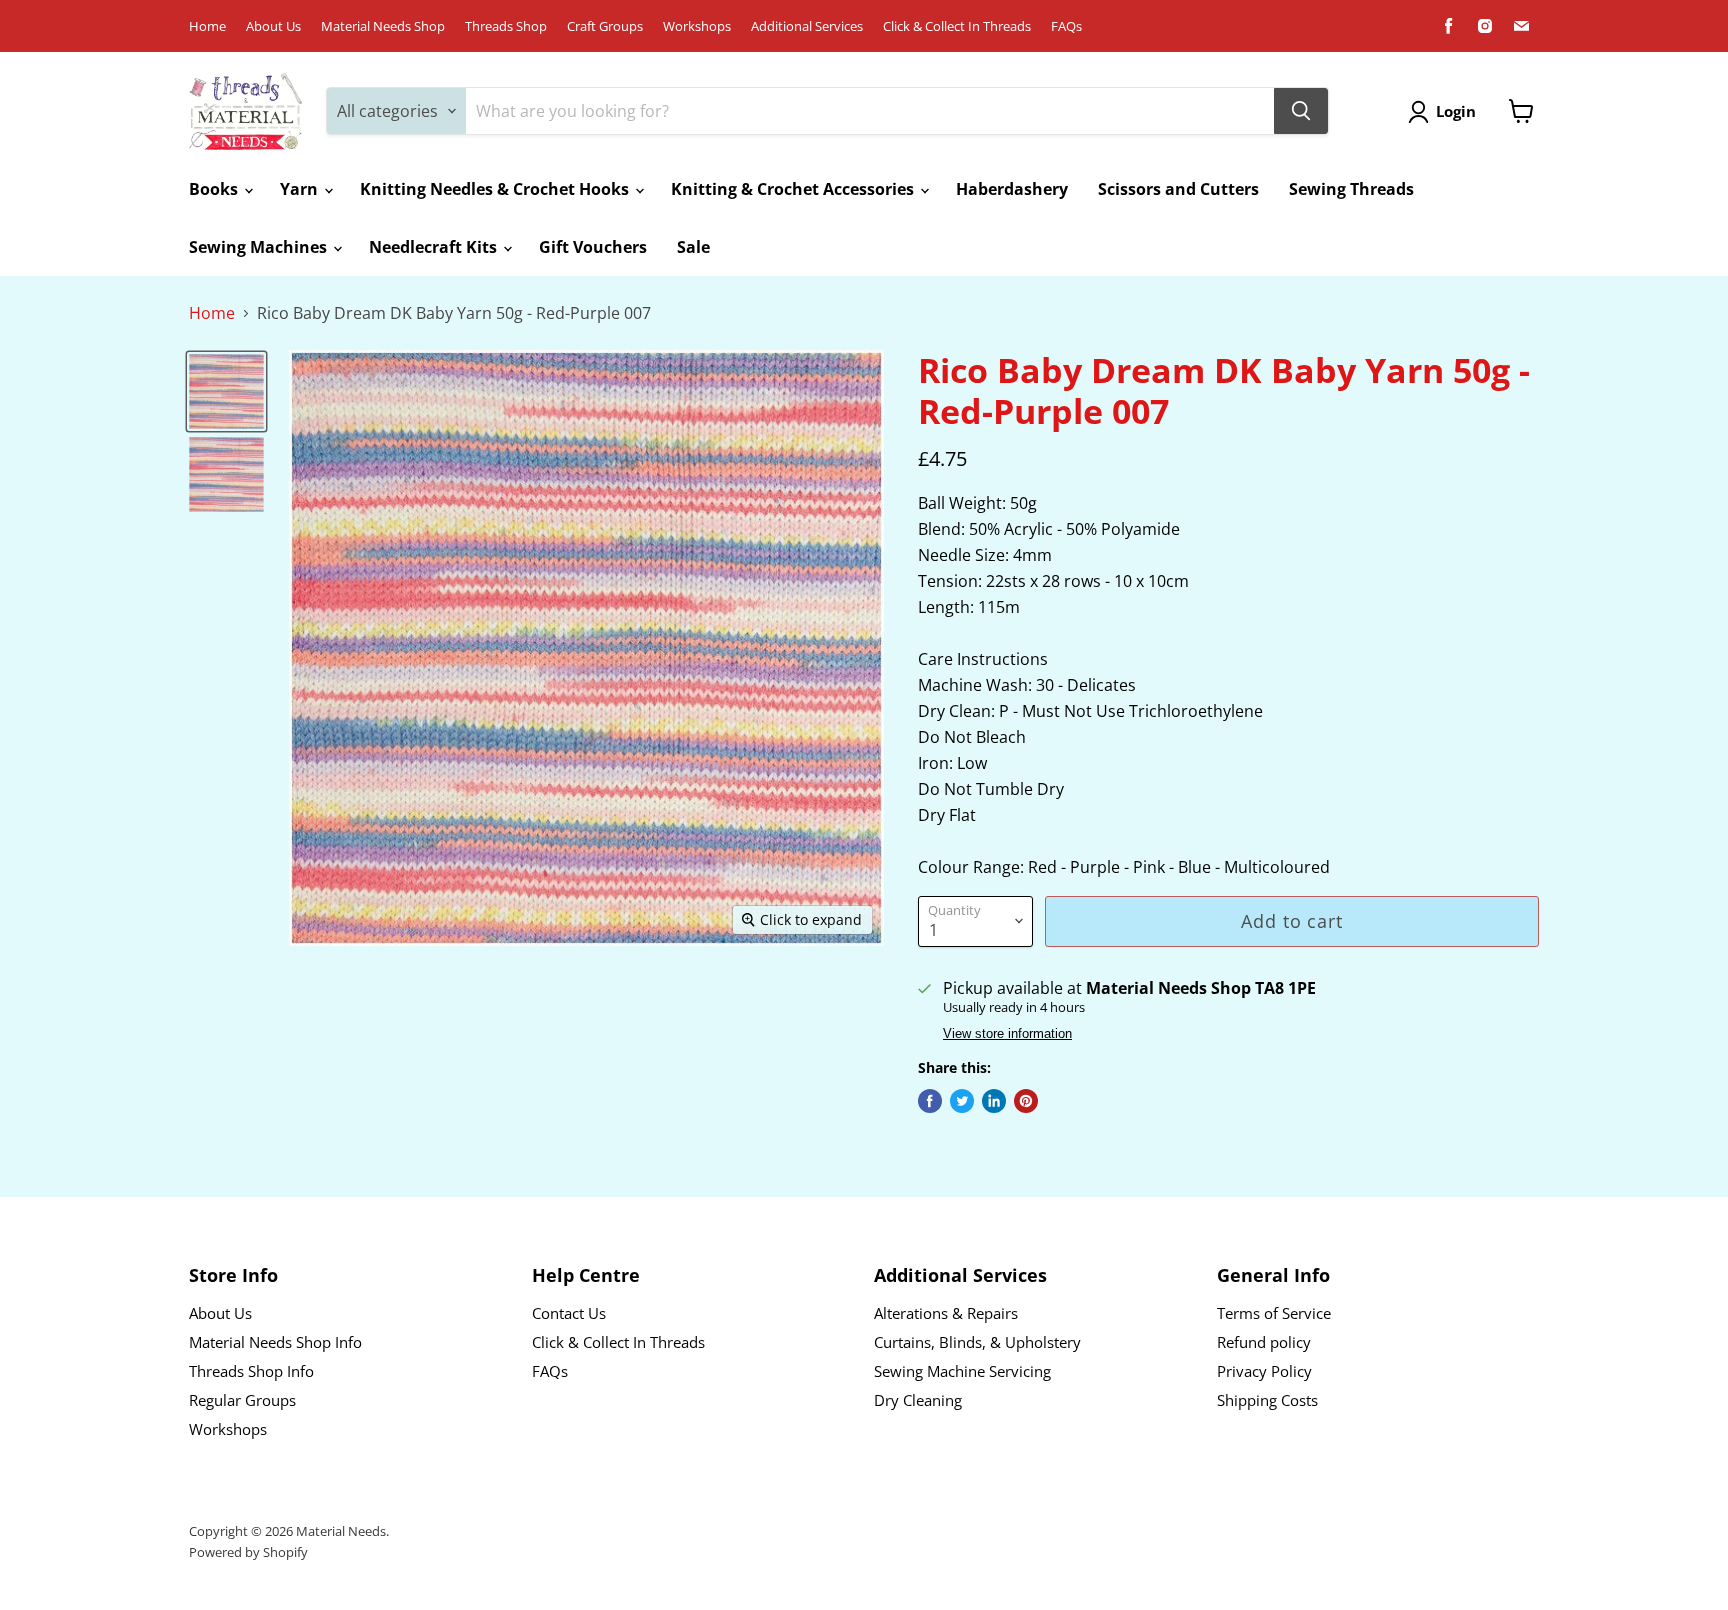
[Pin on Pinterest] (1026, 1101)
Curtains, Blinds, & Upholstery (977, 1342)
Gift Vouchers (593, 247)
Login (1456, 111)
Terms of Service (1274, 1313)
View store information (1007, 1034)
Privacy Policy (1264, 1371)
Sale (693, 247)
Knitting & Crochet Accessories (794, 189)
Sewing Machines (260, 247)
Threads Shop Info (251, 1371)
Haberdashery (1012, 189)
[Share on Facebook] (930, 1101)
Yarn (301, 189)
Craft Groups (605, 26)
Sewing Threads (1351, 189)
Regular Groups (242, 1400)
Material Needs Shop (383, 26)
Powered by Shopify (248, 1552)
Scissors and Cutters (1178, 189)
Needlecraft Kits (435, 247)
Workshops (697, 26)
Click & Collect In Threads (957, 26)
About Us (273, 26)
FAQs (1066, 26)
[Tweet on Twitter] (962, 1101)
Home (207, 26)
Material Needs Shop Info (275, 1342)
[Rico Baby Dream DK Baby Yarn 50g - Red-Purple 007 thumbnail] (226, 391)
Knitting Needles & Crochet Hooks (496, 189)
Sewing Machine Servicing (962, 1371)
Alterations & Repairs (946, 1313)
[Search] (1301, 111)
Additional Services (807, 26)
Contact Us (569, 1313)
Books (215, 189)
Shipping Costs (1267, 1400)
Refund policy (1264, 1342)
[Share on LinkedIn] (994, 1101)
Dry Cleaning (918, 1400)
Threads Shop (506, 26)
